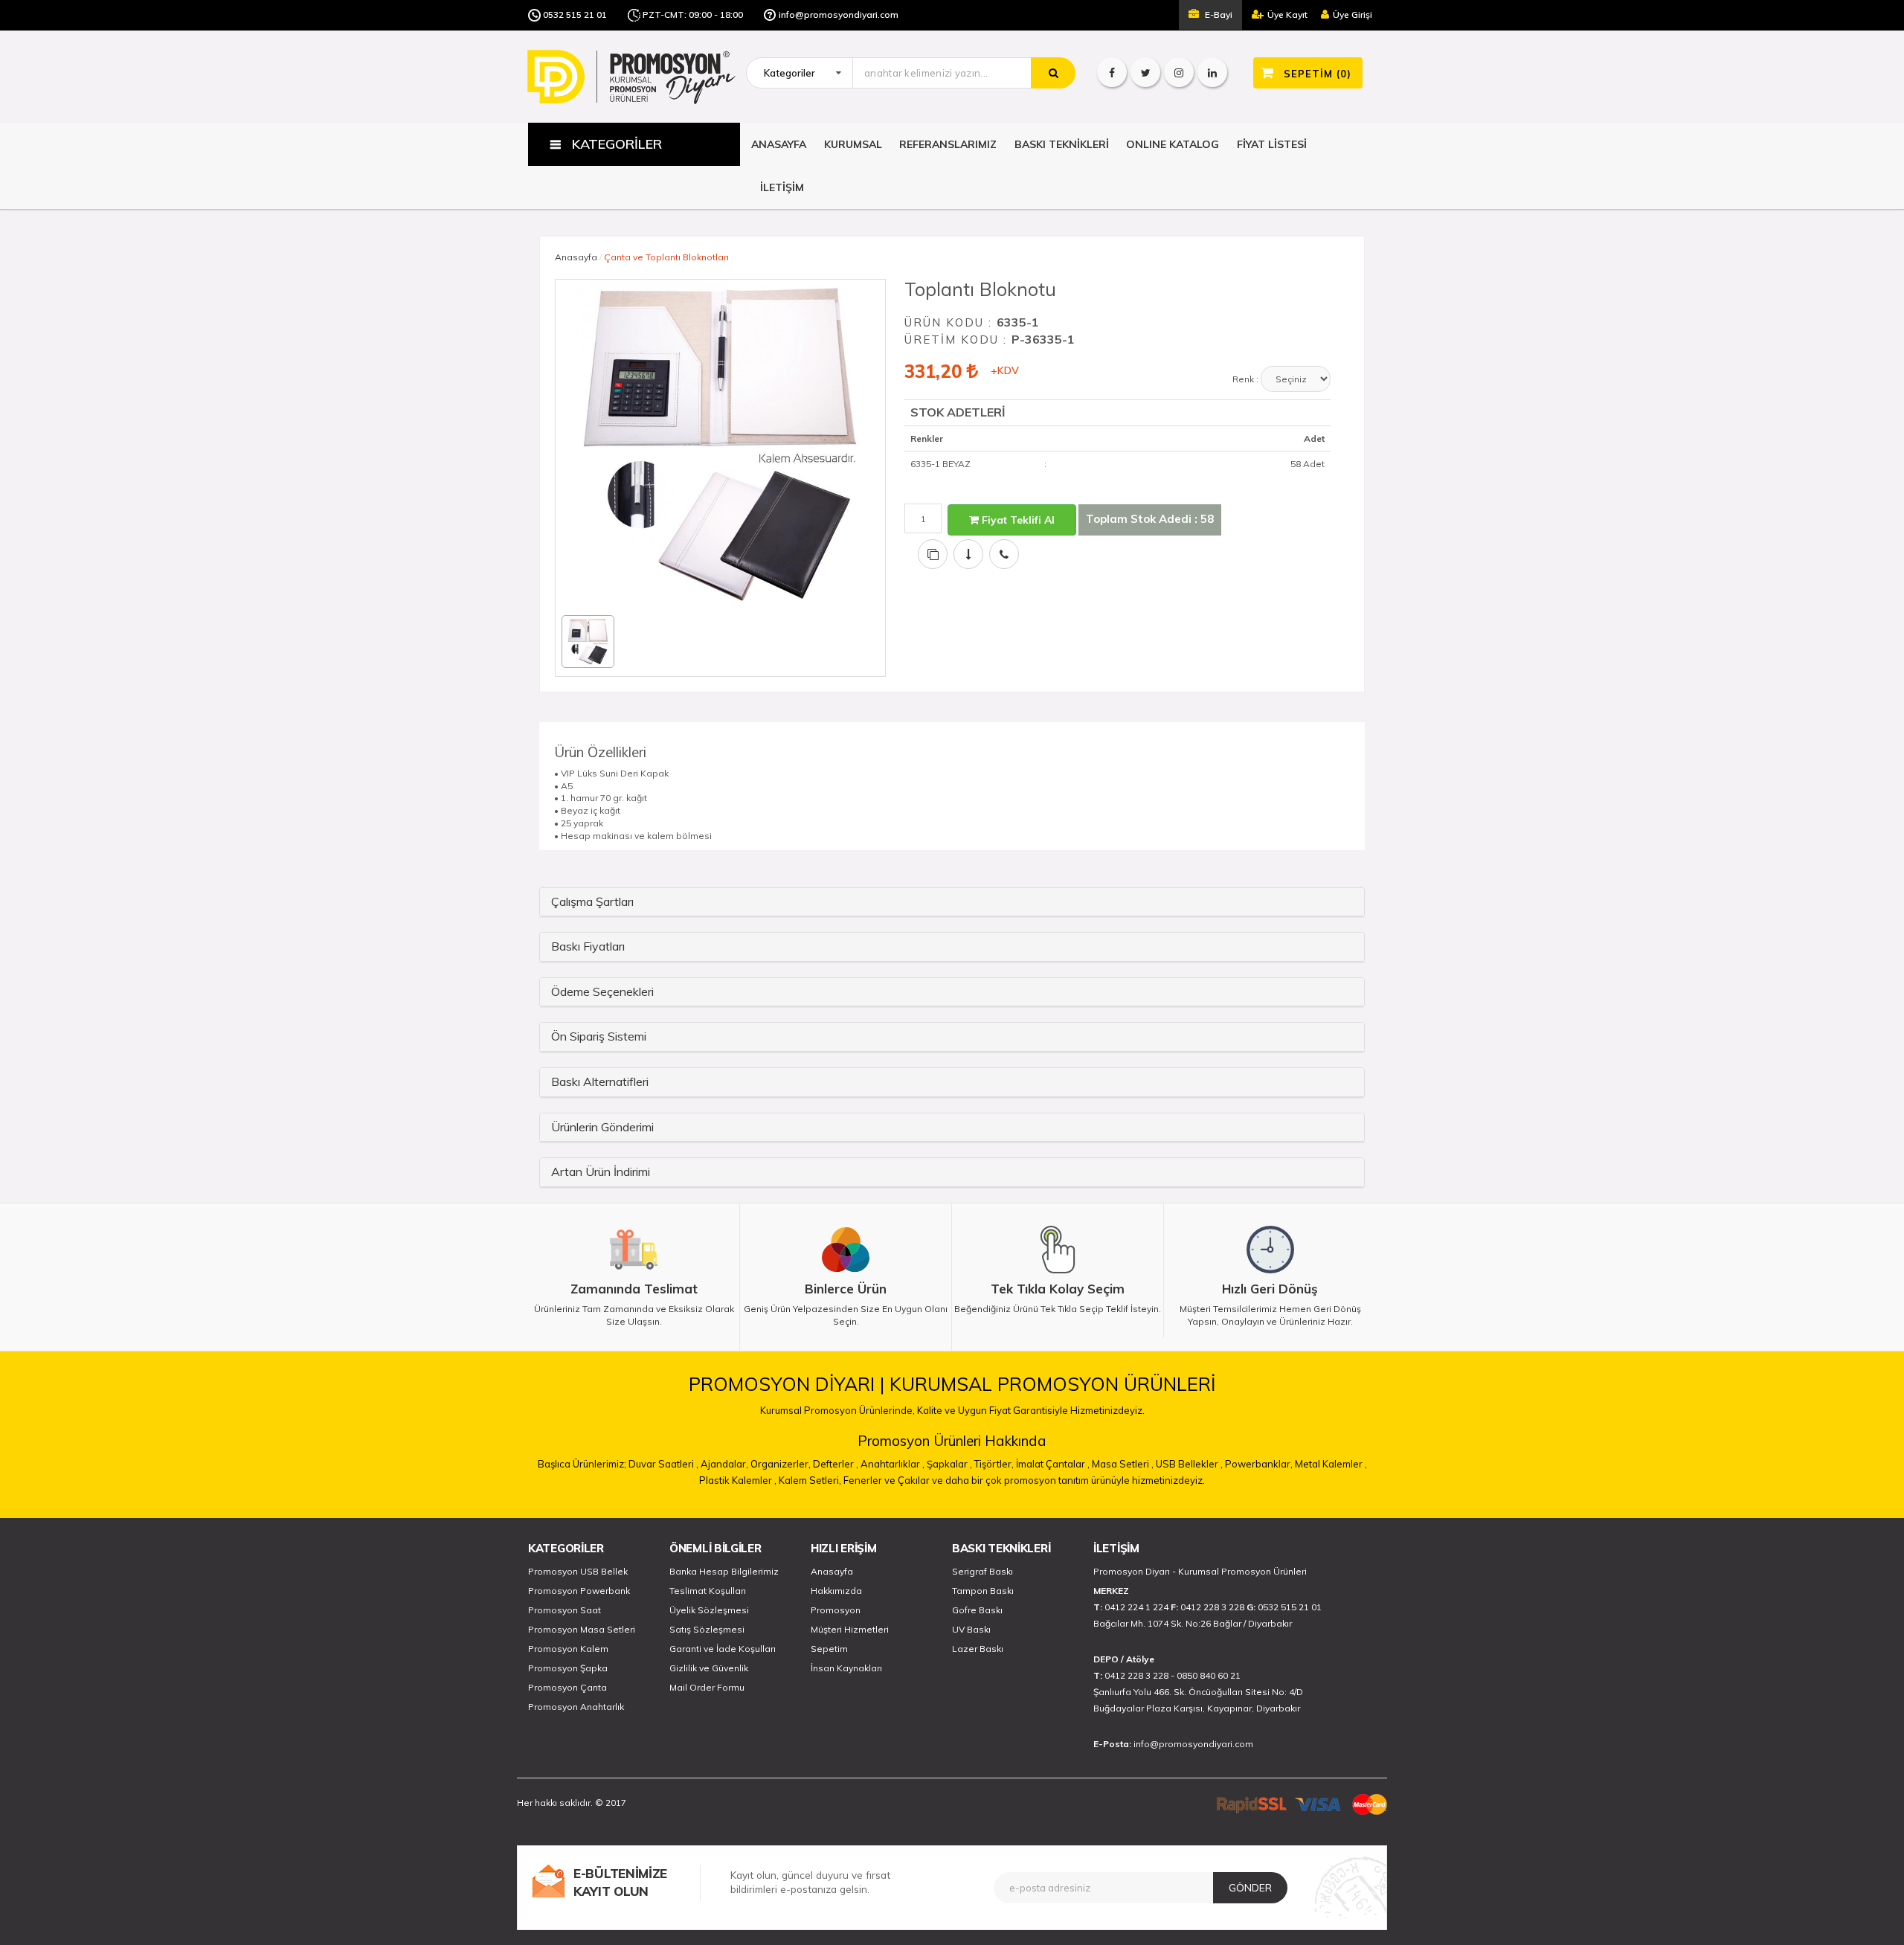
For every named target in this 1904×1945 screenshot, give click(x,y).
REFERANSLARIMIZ (948, 144)
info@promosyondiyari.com (839, 15)
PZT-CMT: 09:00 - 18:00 (693, 15)
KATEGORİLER (566, 1548)
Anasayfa (576, 257)
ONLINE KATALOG (1173, 144)
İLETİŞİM (782, 187)
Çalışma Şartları (592, 901)
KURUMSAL (853, 144)
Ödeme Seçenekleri (602, 991)
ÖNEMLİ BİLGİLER (715, 1548)
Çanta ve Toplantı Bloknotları (666, 257)
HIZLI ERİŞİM (843, 1548)
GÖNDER (1250, 1888)
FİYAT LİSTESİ (1272, 144)
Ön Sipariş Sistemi (599, 1036)
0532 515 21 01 (575, 15)
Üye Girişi (1353, 15)
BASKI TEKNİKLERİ (1062, 144)
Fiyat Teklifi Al (1017, 520)
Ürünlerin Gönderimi (602, 1127)
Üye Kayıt (1287, 15)
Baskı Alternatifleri (600, 1081)
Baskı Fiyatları (588, 946)
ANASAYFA (779, 144)
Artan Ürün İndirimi (601, 1171)
